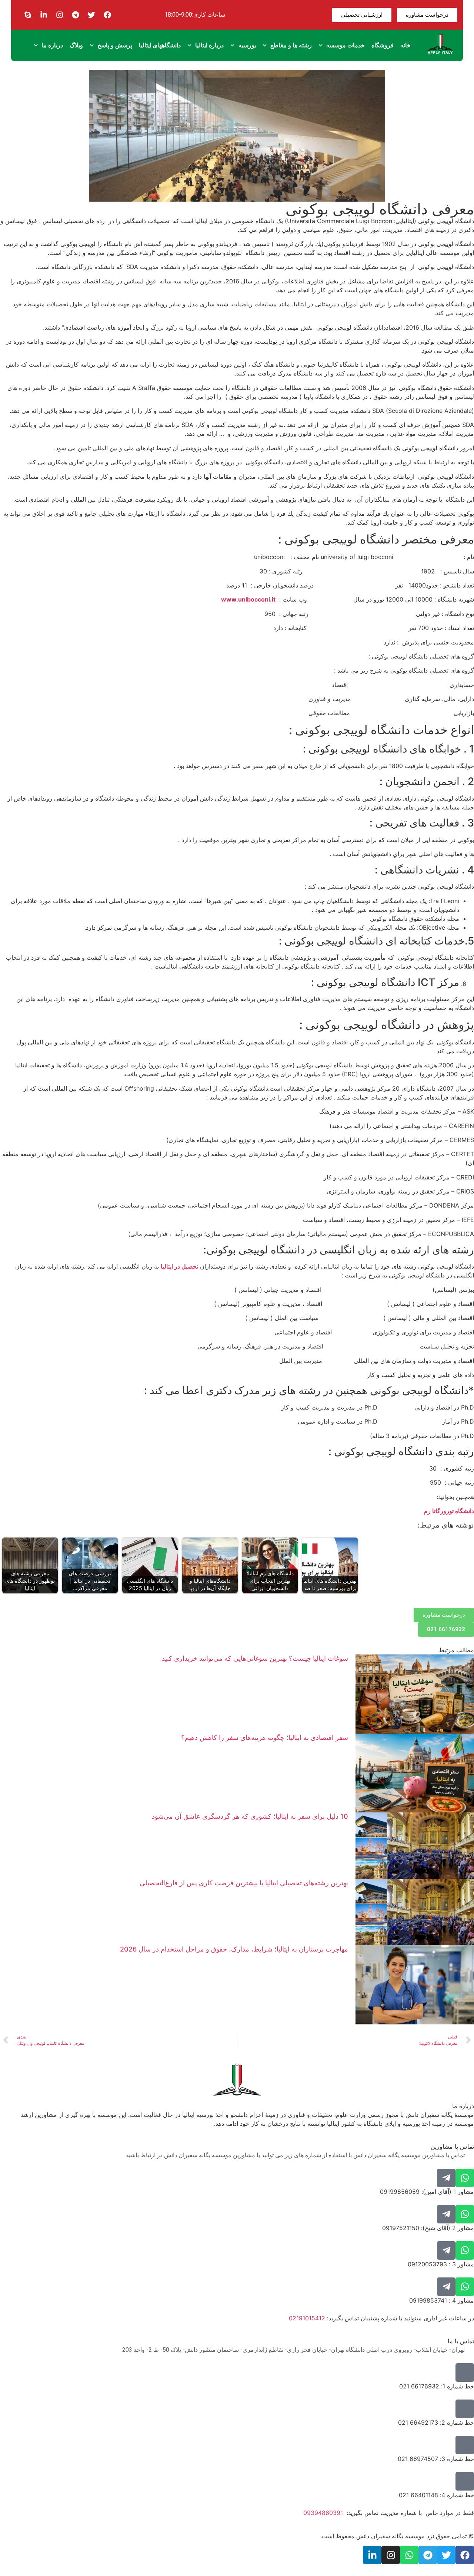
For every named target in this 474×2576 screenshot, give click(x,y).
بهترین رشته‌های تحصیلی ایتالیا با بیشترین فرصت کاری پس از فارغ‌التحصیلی (244, 1883)
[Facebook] (107, 15)
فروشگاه (383, 45)
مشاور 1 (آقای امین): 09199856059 (427, 2192)
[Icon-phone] (465, 2373)
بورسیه (247, 45)
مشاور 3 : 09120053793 (441, 2264)
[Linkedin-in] (44, 15)
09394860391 (323, 2513)
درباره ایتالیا (209, 45)
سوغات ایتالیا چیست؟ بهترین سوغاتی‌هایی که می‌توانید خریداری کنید (255, 1658)
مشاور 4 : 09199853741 (442, 2300)
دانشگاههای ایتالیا (160, 45)
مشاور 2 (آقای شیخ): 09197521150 (428, 2228)
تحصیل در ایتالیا (179, 1266)
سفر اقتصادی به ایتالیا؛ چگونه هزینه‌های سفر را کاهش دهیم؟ (265, 1737)
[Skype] (28, 15)
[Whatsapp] (465, 2178)
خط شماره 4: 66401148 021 (436, 2495)
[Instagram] (60, 15)
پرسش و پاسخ (115, 45)
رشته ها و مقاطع (291, 45)
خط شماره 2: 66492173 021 (436, 2422)
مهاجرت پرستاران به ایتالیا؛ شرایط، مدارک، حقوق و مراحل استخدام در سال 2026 (234, 1949)
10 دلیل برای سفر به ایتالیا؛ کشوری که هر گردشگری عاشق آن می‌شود (250, 1816)
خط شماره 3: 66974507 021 (436, 2459)
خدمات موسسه (346, 45)
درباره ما (52, 45)
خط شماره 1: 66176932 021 (437, 2386)
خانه (405, 45)
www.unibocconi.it (248, 599)
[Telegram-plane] (446, 2178)
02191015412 (307, 2318)
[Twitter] (91, 15)
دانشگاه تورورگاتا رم (449, 1511)
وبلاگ (76, 45)
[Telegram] (76, 15)
